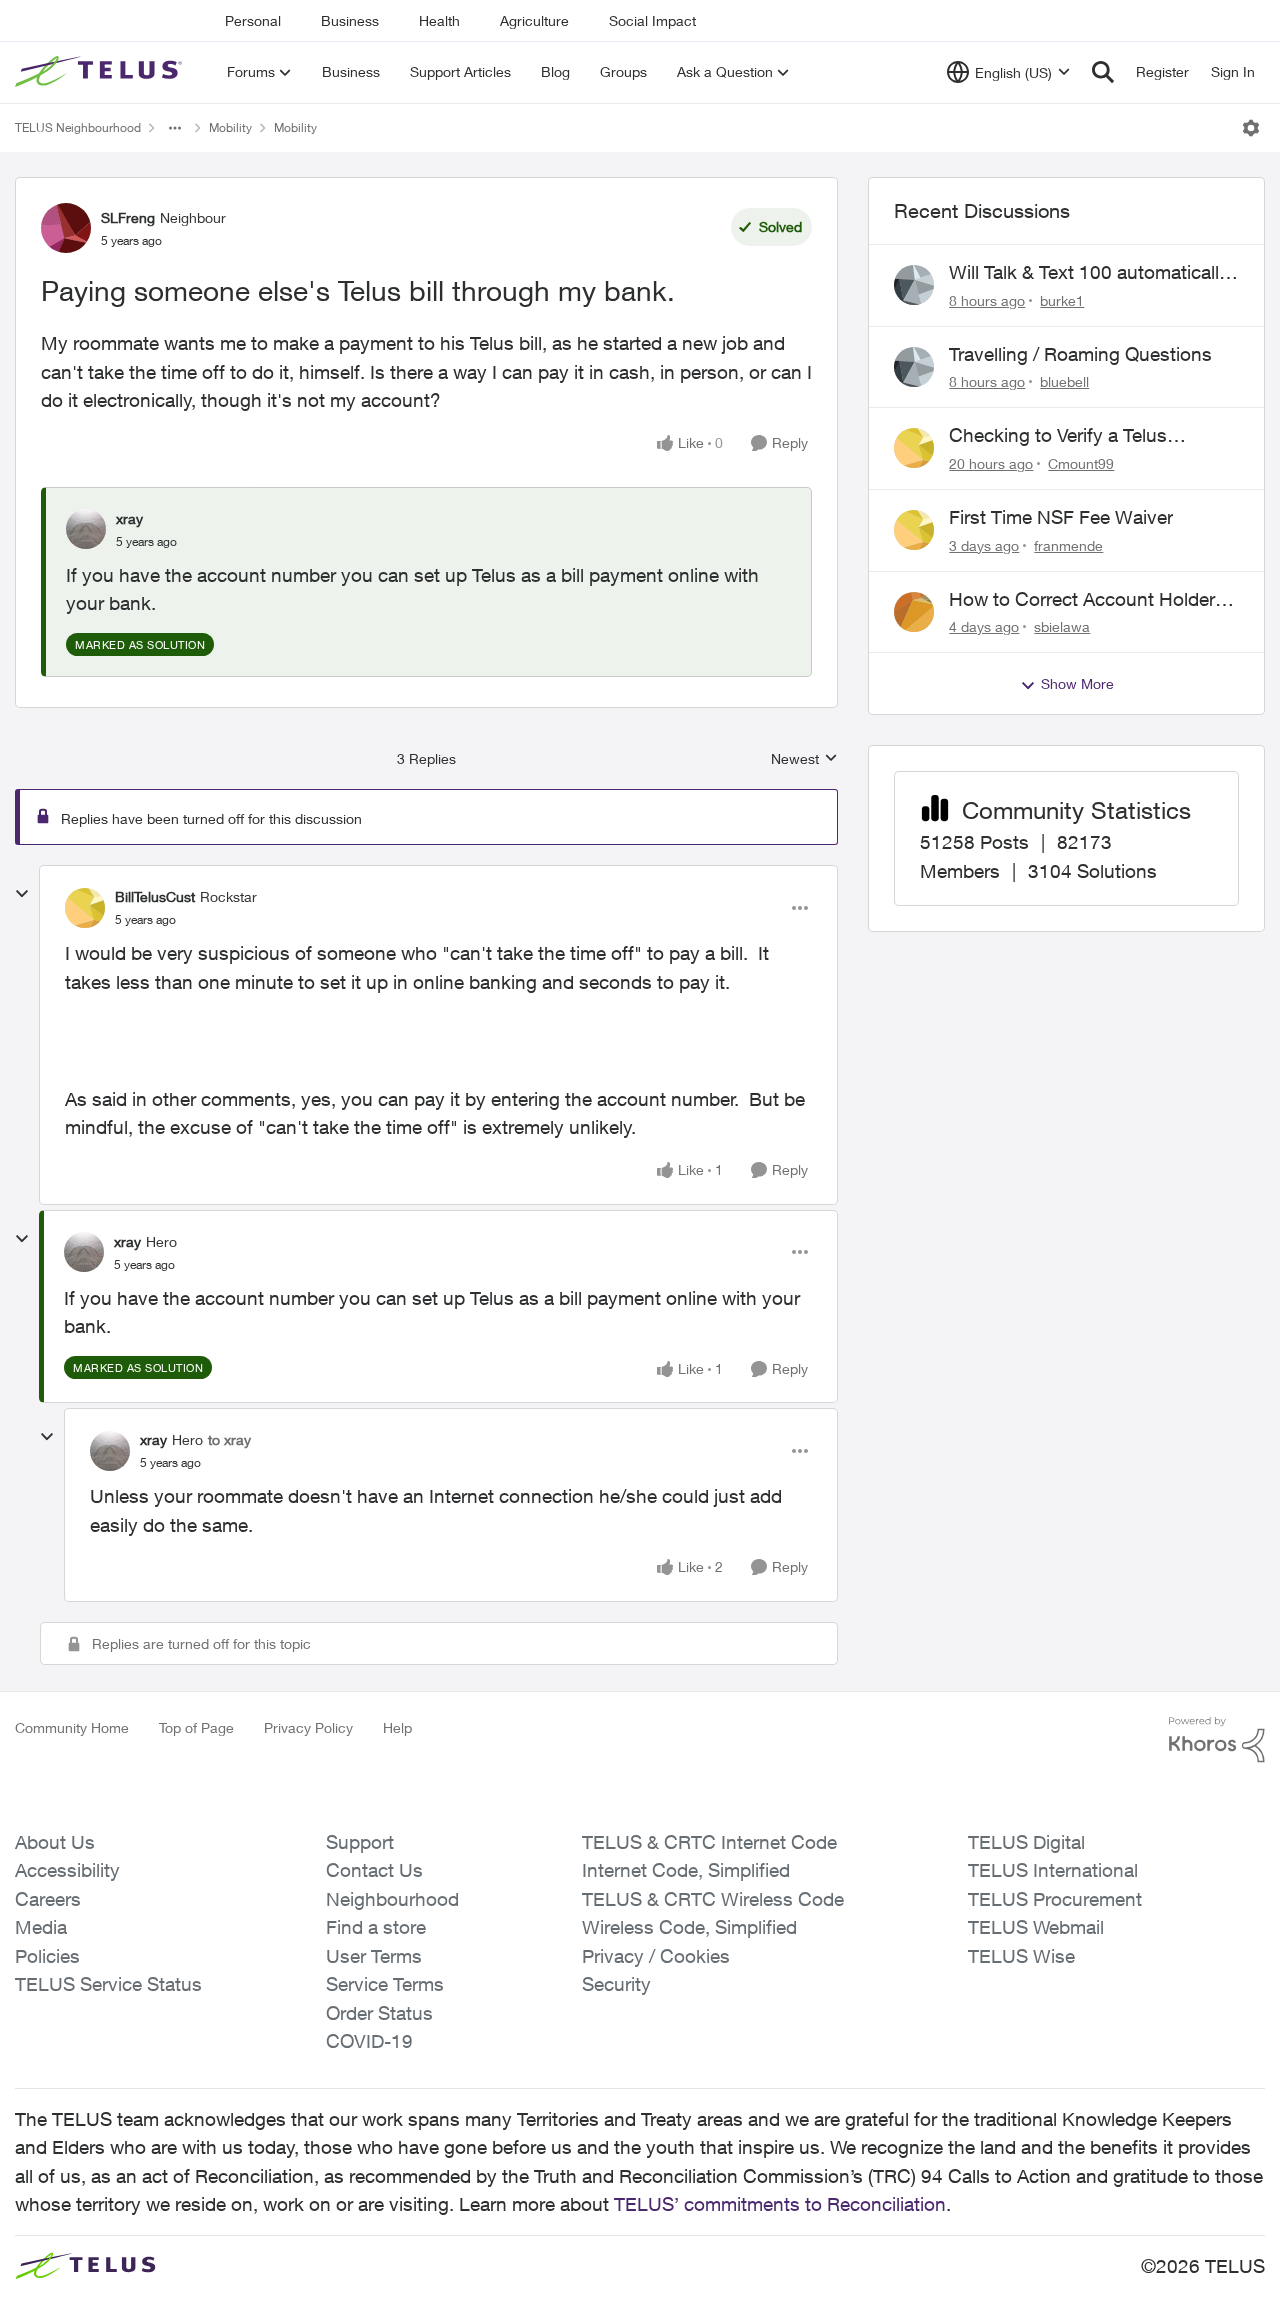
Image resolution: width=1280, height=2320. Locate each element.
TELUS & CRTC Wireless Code (713, 1899)
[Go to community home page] (101, 72)
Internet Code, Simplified (686, 1870)
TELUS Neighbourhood (78, 127)
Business (350, 20)
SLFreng (128, 217)
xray (129, 518)
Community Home (72, 1727)
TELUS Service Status (108, 1984)
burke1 (1062, 300)
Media (41, 1927)
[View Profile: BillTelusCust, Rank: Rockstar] (85, 908)
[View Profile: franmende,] (914, 530)
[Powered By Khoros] (1217, 1740)
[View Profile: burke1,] (914, 285)
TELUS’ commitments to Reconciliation (780, 2204)
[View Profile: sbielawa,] (914, 612)
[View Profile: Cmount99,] (914, 448)
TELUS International (1053, 1870)
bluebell (1064, 381)
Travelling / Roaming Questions (1080, 354)
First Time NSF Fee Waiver (1061, 517)
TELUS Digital (1026, 1842)
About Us (55, 1842)
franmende (1068, 545)
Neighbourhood (392, 1899)
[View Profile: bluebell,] (914, 367)
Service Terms (385, 1984)
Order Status (379, 2013)
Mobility (230, 127)
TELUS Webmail (1036, 1927)
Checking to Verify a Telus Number (1058, 436)
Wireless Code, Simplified (689, 1927)
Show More (1077, 683)
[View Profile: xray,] (86, 529)
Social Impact (652, 20)
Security (616, 1984)
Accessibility (67, 1870)
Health (439, 20)
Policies (47, 1956)
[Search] (1103, 72)
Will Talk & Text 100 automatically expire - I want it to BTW (1089, 273)
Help (397, 1727)
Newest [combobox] (804, 759)
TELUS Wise (1021, 1956)
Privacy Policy (308, 1727)
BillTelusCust (155, 896)
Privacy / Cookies (656, 1956)
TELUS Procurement (1055, 1899)
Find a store (376, 1927)
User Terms (374, 1956)
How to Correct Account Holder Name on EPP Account (1082, 600)
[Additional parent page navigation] (175, 128)
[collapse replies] (22, 894)
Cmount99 (1081, 463)
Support (360, 1842)
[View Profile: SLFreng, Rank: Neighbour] (66, 228)
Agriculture (534, 20)
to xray (229, 1439)
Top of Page (196, 1727)
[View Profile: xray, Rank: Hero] (84, 1252)
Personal (253, 20)
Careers (48, 1899)
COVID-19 (369, 2041)
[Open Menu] (1251, 128)
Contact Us (374, 1870)
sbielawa (1062, 626)
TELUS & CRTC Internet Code (709, 1842)
